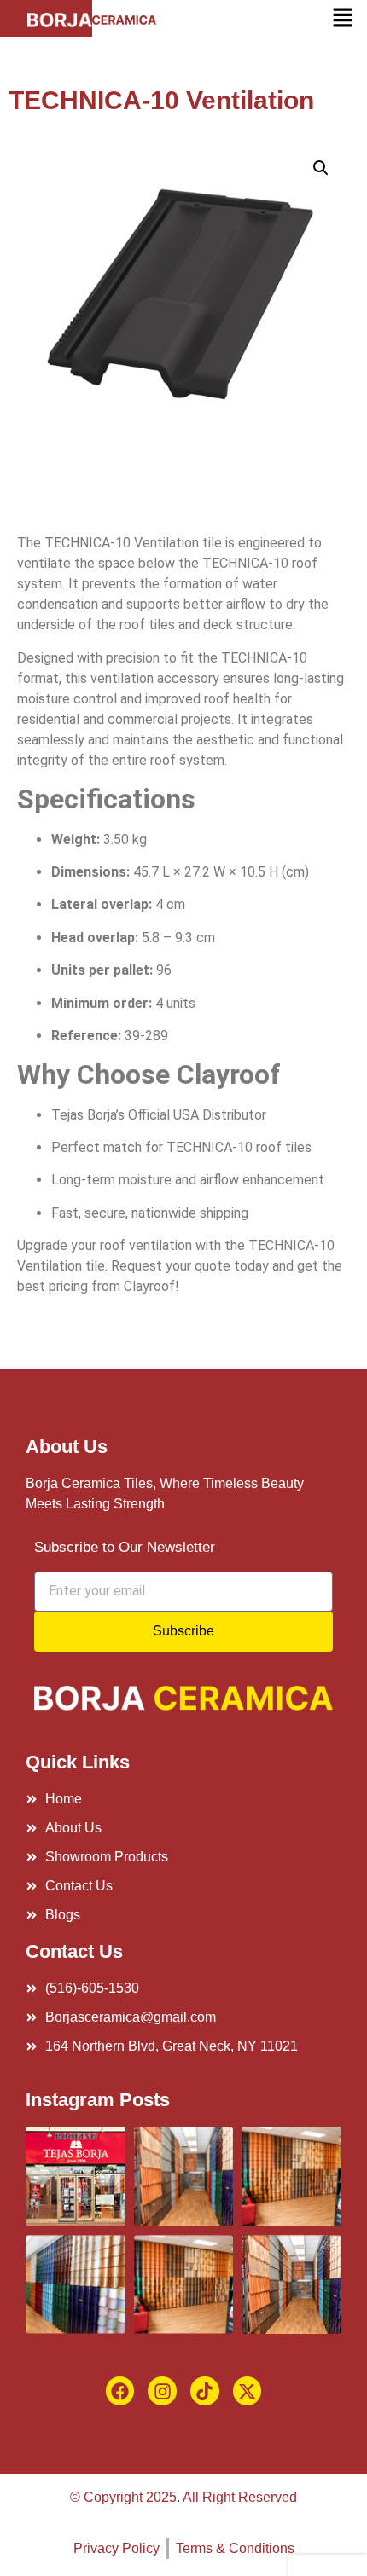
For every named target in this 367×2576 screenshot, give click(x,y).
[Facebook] (120, 2391)
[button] (342, 18)
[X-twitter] (248, 2391)
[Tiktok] (205, 2391)
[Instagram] (162, 2391)
